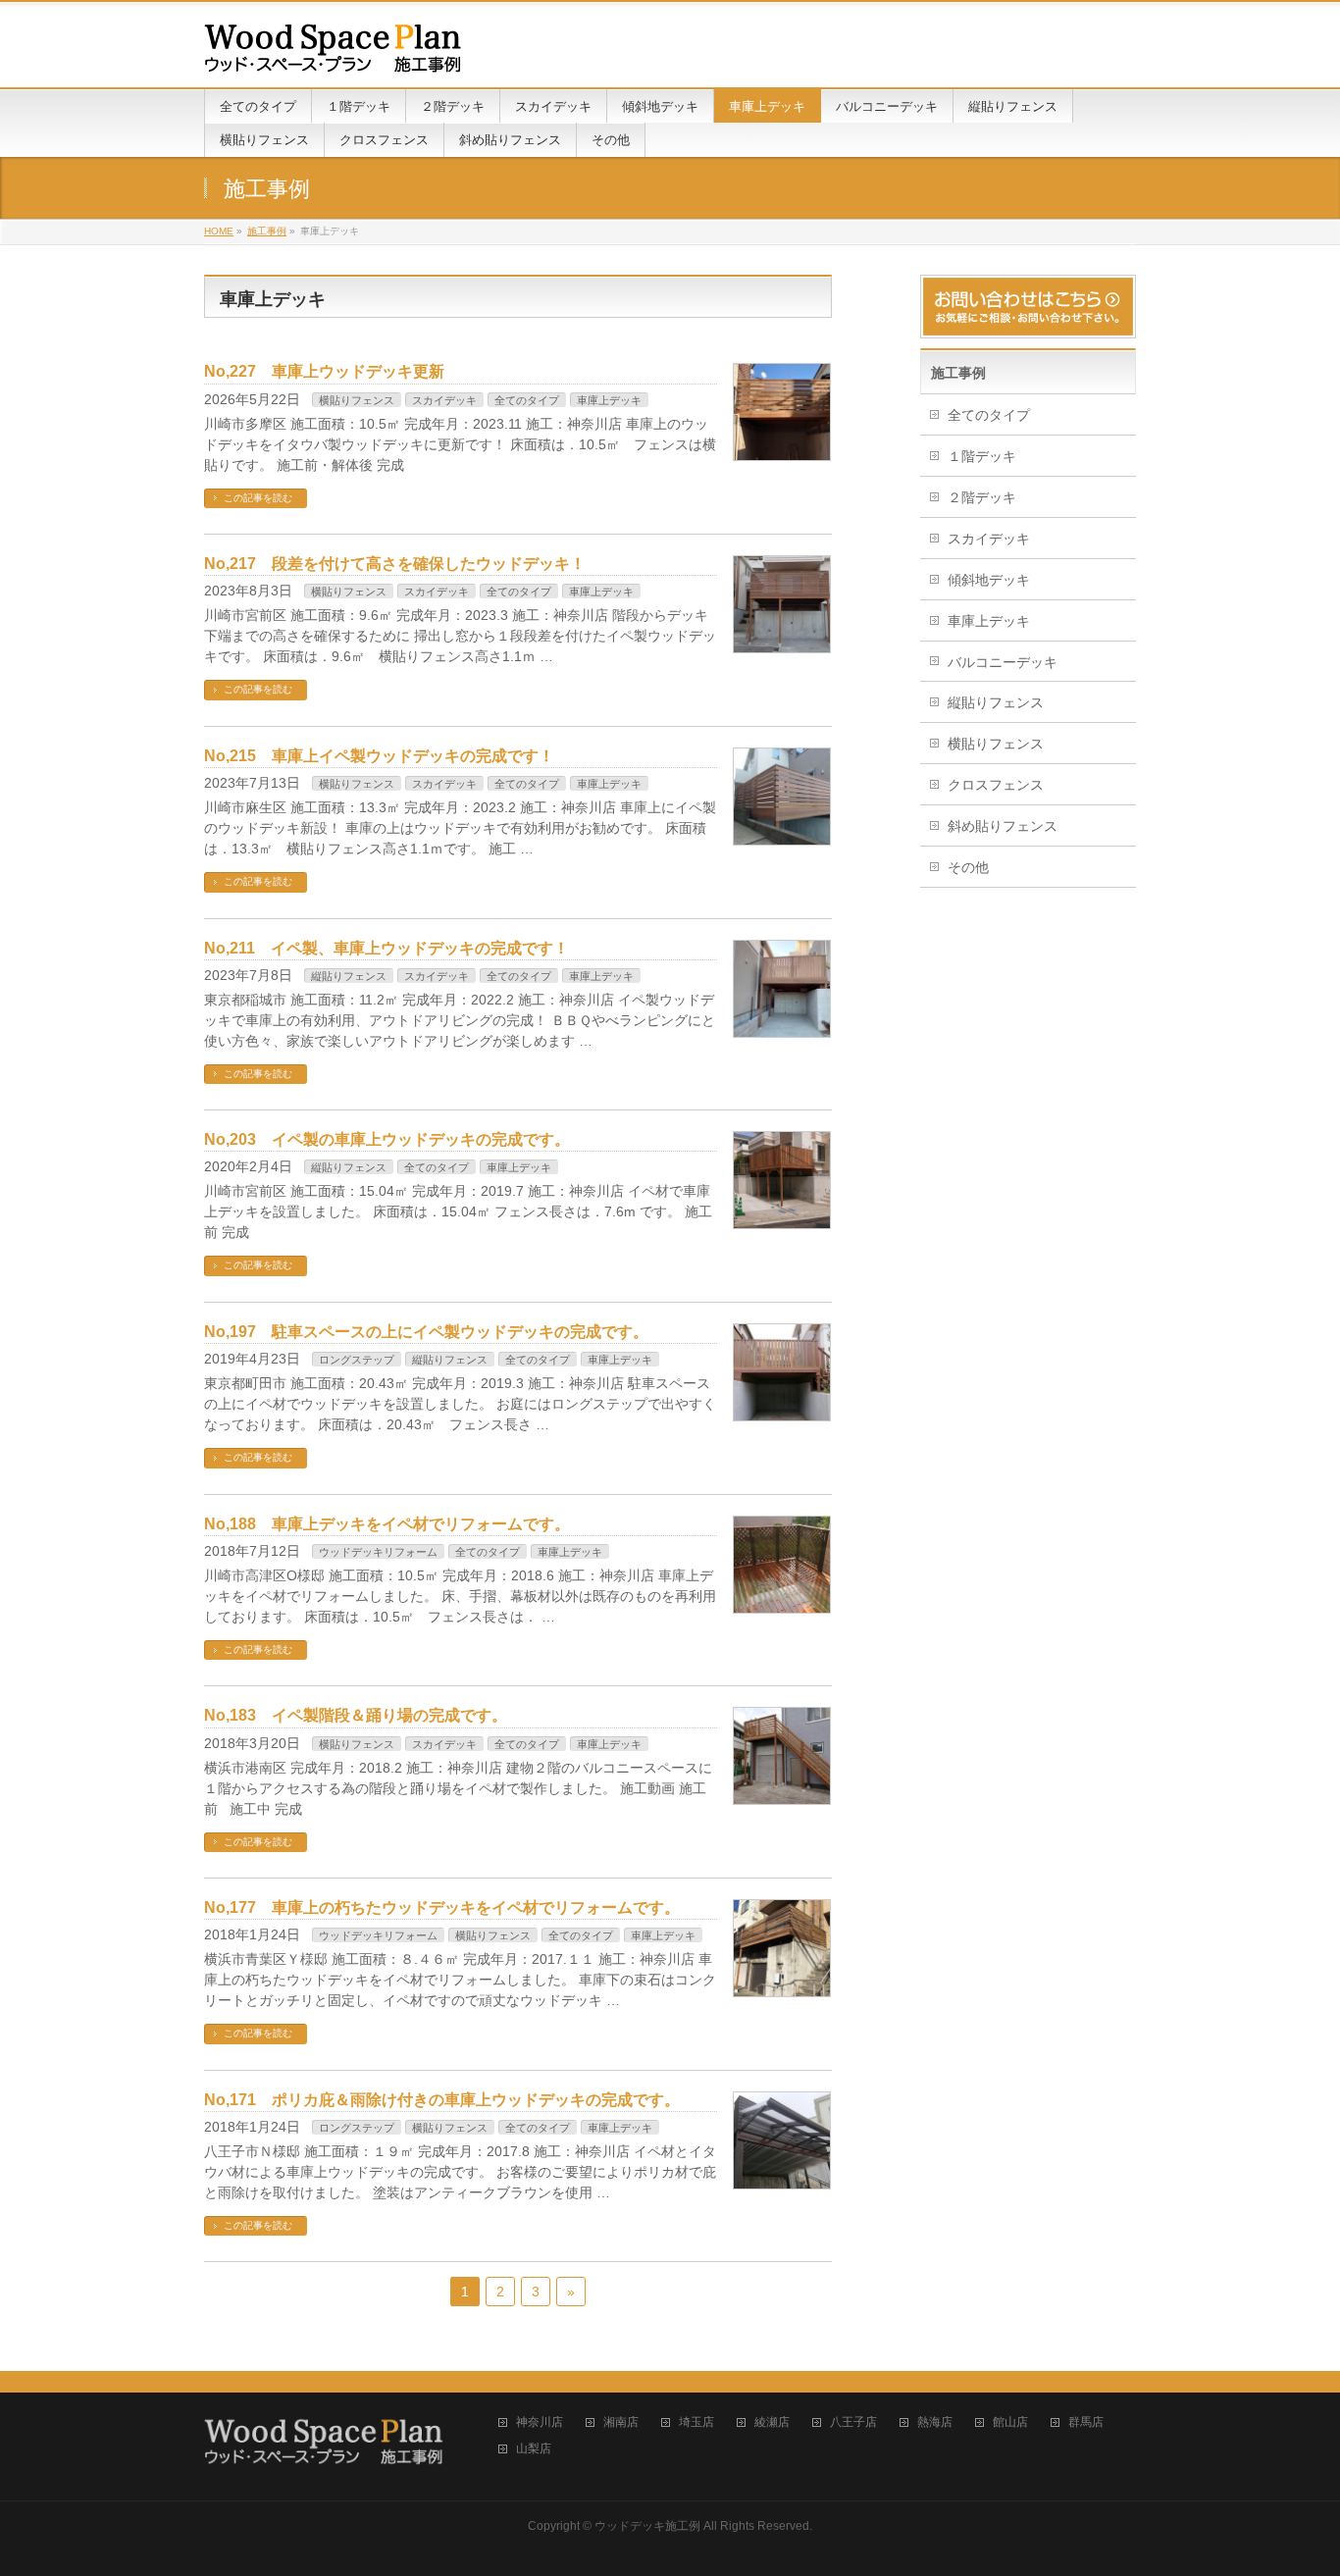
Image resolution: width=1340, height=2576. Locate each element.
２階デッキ (982, 497)
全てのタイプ (527, 400)
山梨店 (534, 2449)
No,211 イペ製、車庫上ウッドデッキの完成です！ (387, 948)
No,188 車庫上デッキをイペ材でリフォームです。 (387, 1524)
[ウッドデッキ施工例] (333, 51)
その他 (968, 867)
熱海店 (935, 2422)
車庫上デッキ (609, 400)
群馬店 (1086, 2422)
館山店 (1010, 2422)
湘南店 (621, 2422)
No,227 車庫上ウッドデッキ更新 (324, 371)
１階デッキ (982, 456)
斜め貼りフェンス (1003, 826)
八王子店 (853, 2422)
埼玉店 (696, 2422)
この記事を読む (258, 498)
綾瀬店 (772, 2422)
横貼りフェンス (357, 400)
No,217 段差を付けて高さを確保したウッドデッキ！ (395, 564)
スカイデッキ (444, 400)
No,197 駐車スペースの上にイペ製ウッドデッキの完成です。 (426, 1332)
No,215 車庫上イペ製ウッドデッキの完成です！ (379, 756)
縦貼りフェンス (349, 976)
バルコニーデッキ (1003, 662)
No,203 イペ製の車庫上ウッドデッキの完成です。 (387, 1139)
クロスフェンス (996, 785)
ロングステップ (357, 1360)
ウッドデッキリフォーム (378, 1552)
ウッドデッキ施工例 (647, 2526)
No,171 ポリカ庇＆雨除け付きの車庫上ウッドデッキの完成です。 (442, 2100)
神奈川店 (540, 2422)
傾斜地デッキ (989, 580)
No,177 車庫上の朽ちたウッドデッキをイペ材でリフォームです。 (442, 1907)
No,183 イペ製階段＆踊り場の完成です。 (356, 1715)
